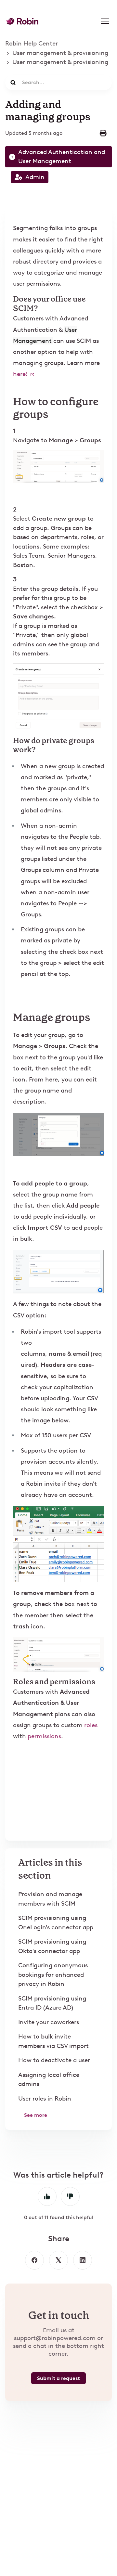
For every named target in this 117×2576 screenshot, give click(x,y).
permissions (44, 1736)
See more (36, 2115)
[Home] (22, 21)
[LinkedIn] (83, 2260)
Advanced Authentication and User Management (62, 157)
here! (21, 374)
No (70, 2196)
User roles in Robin (45, 2098)
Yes (47, 2196)
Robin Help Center (32, 43)
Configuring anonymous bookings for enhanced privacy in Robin (53, 1974)
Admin (35, 177)
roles (91, 1725)
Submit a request (58, 2378)
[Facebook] (34, 2260)
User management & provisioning (60, 53)
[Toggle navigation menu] (105, 21)
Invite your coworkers (49, 2022)
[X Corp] (58, 2260)
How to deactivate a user (54, 2060)
